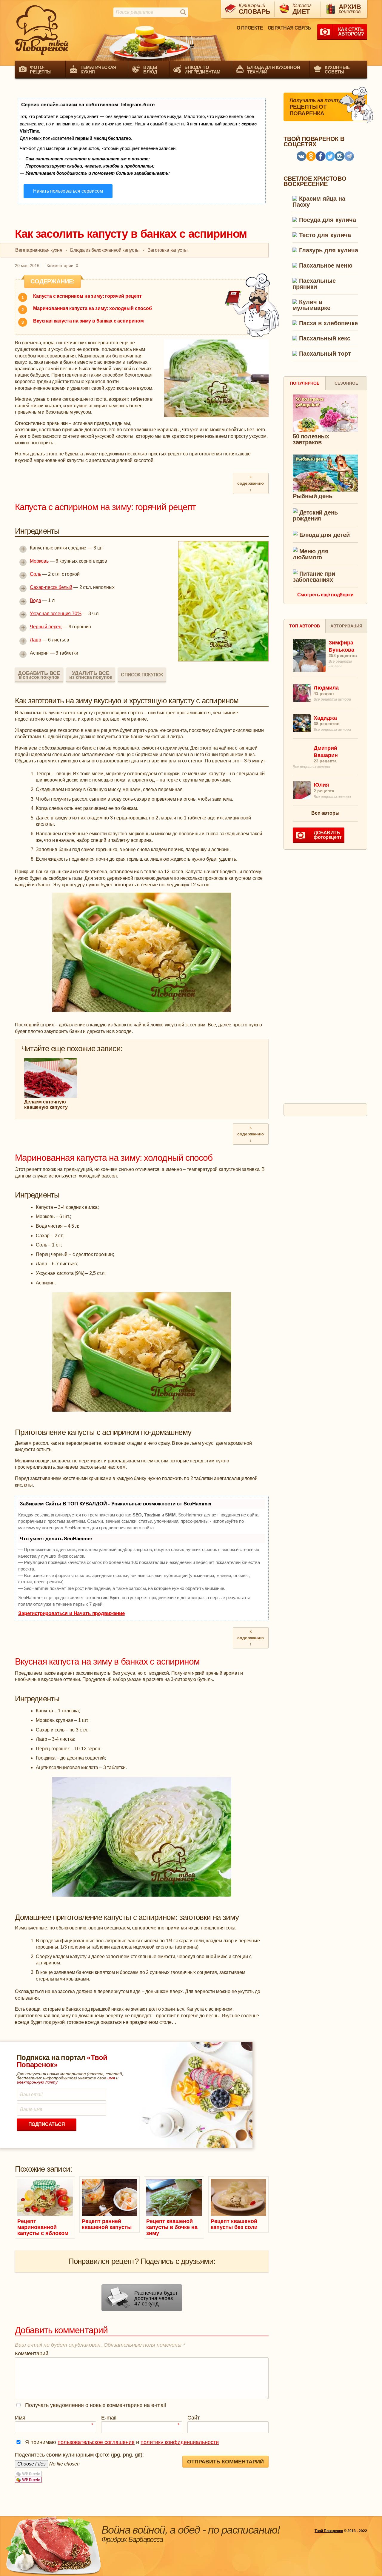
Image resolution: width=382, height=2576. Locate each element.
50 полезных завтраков (311, 439)
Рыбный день (313, 496)
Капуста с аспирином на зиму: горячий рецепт (87, 296)
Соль (35, 574)
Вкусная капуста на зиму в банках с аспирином (88, 321)
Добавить (328, 835)
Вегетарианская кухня (39, 250)
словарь (255, 9)
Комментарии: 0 (62, 265)
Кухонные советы (337, 70)
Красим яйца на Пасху (319, 202)
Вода (35, 600)
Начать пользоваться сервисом (68, 191)
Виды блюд (150, 70)
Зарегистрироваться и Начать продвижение (71, 1613)
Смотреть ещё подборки (325, 595)
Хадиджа (325, 718)
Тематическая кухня (98, 70)
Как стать (351, 32)
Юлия (321, 785)
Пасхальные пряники (314, 284)
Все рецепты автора (332, 699)
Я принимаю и (122, 2442)
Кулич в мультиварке (311, 305)
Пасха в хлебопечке (328, 323)
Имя (54, 2418)
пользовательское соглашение (96, 2442)
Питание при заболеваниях (314, 577)
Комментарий (32, 2354)
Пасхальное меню (325, 266)
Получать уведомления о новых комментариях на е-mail (95, 2405)
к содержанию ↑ (250, 483)
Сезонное (346, 383)
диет (302, 9)
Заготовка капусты (168, 250)
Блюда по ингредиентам (202, 70)
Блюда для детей (324, 535)
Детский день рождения (315, 515)
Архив (350, 9)
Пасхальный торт (324, 354)
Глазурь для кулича (328, 250)
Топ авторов (305, 626)
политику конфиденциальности (180, 2442)
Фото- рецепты (41, 70)
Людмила (326, 688)
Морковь (39, 561)
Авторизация (346, 626)
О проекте (250, 28)
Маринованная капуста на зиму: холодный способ (93, 308)
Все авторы (325, 813)
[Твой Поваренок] (42, 30)
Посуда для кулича (327, 220)
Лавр (35, 640)
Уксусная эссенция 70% (56, 614)
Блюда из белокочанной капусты (105, 250)
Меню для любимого (311, 554)
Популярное (305, 383)
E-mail (140, 2418)
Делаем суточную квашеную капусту (46, 1104)
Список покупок (142, 674)
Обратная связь (289, 28)
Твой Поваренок (329, 2531)
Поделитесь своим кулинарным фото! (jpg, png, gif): (79, 2455)
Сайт (194, 2418)
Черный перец (46, 627)
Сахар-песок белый (51, 587)
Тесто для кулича (324, 235)
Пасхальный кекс (324, 338)
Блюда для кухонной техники (274, 70)
